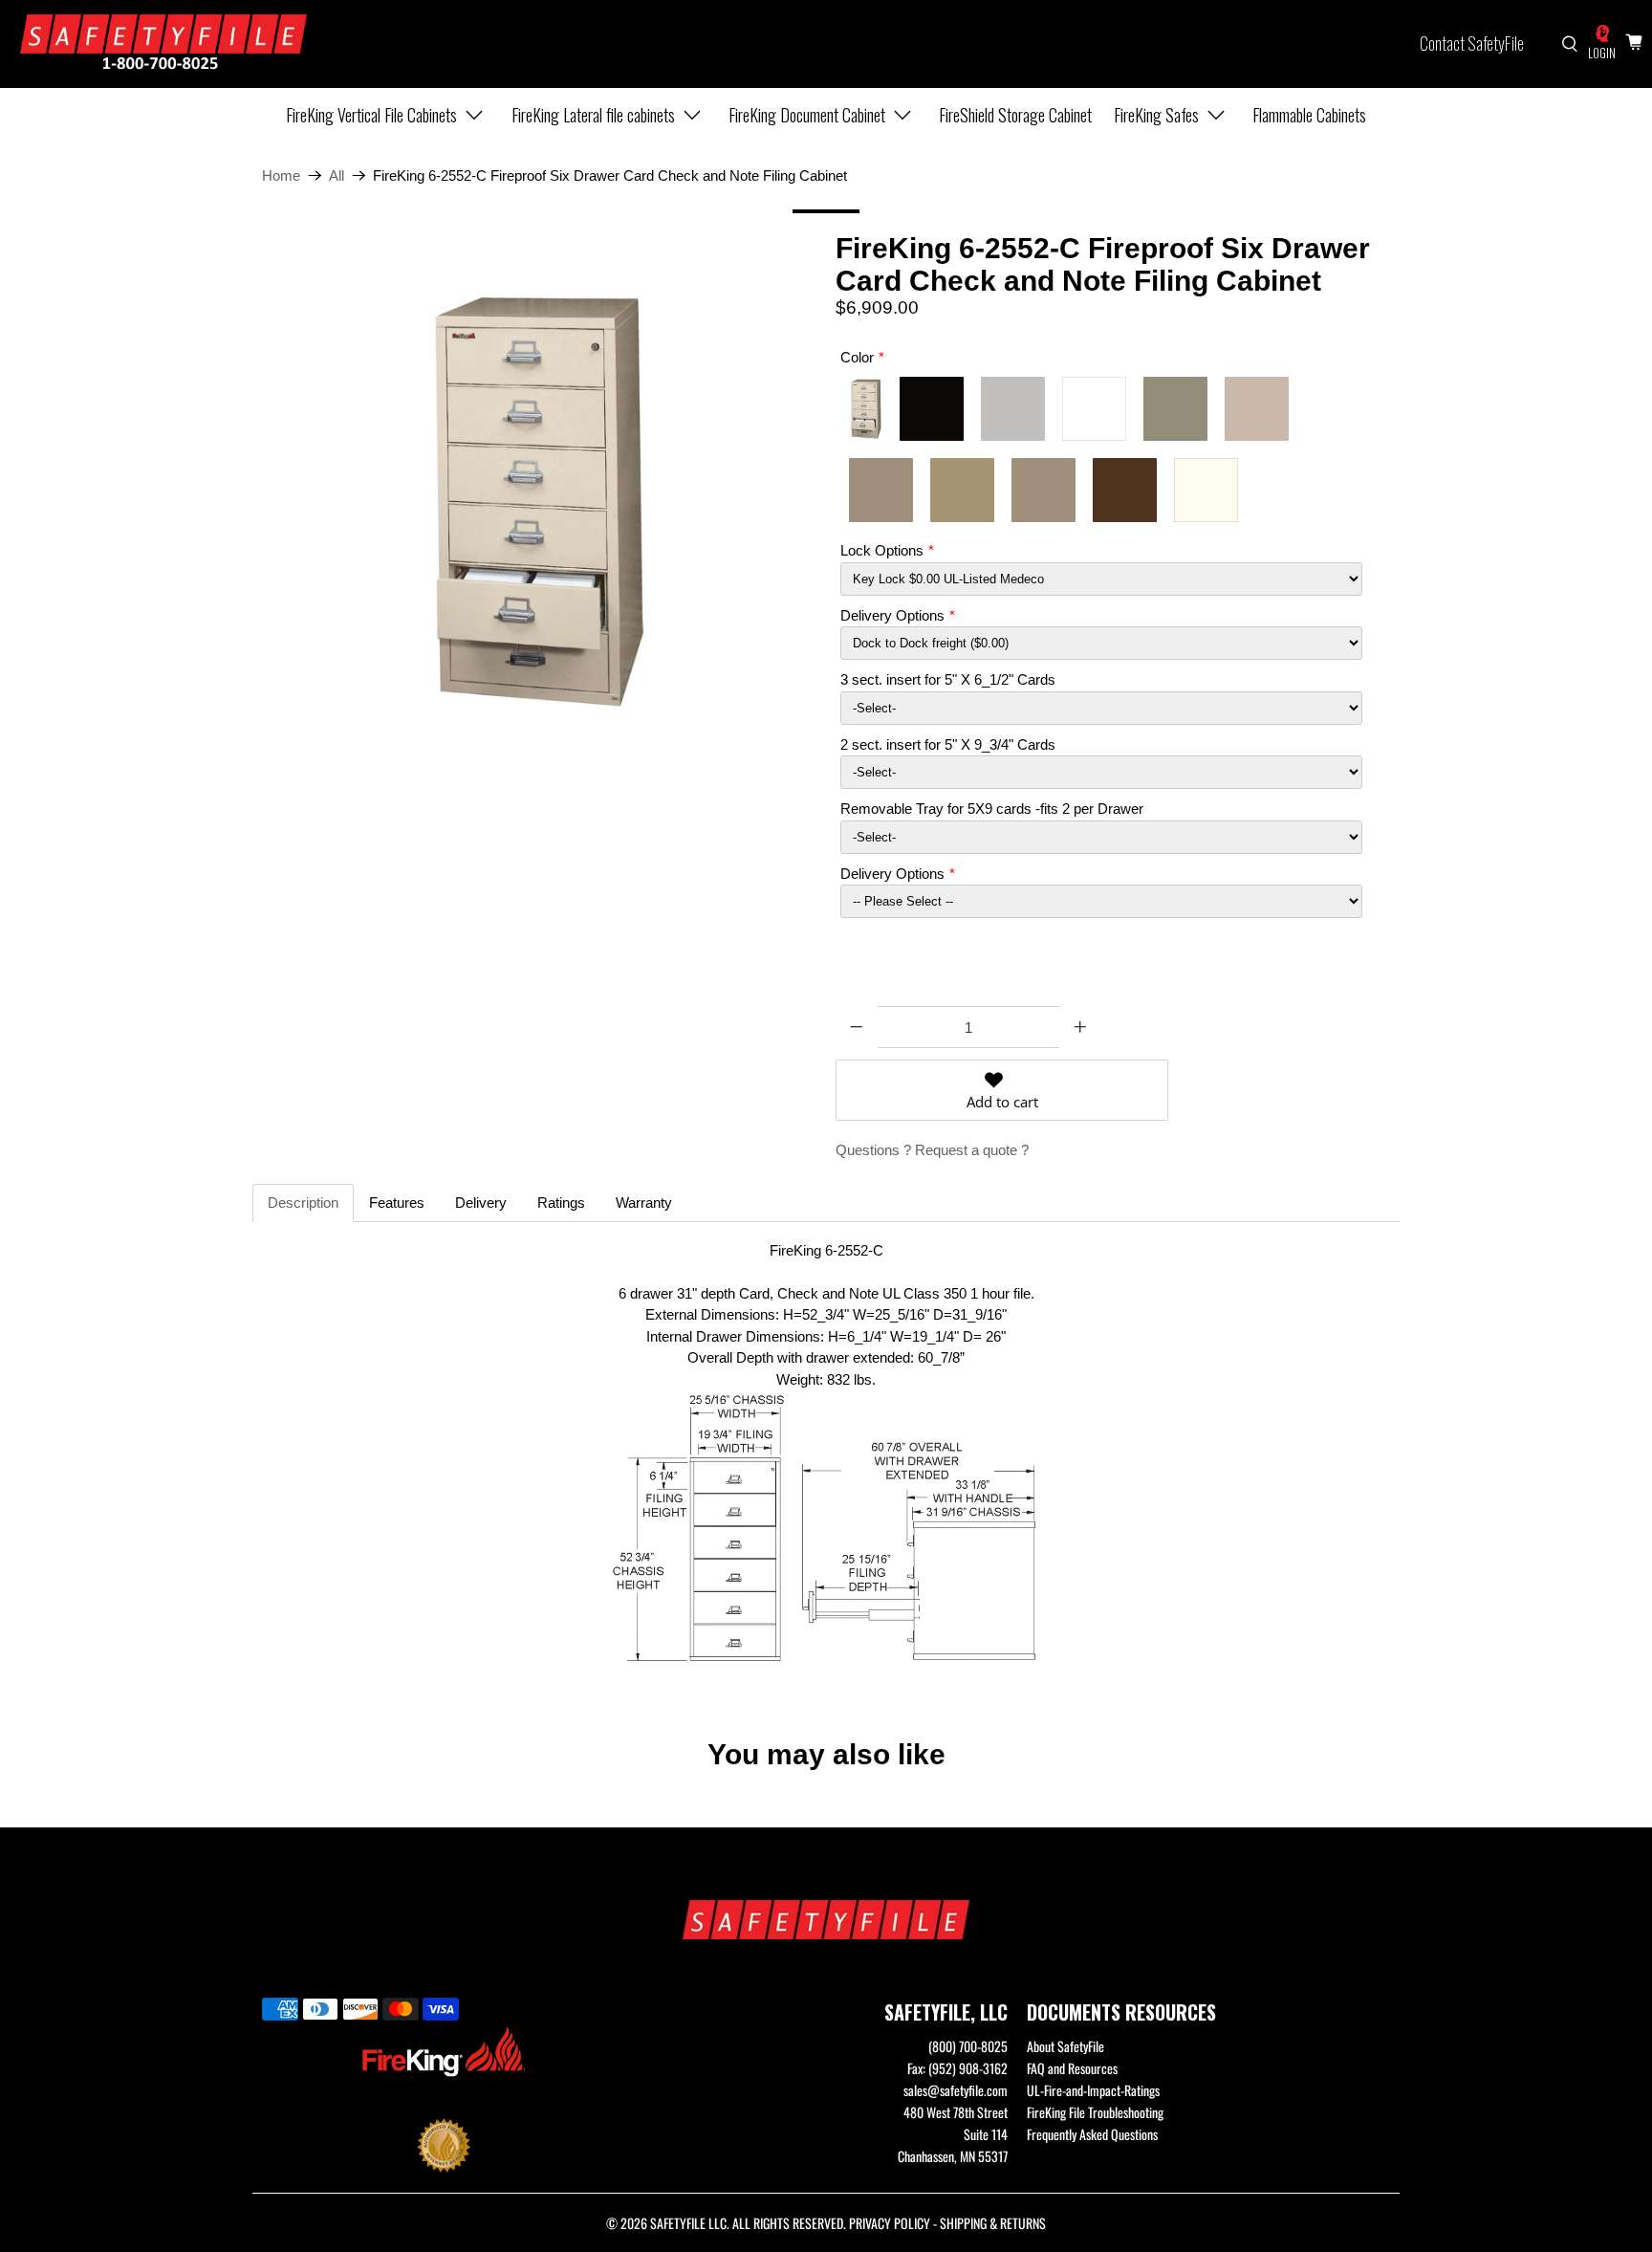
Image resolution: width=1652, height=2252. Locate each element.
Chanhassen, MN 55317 (953, 2156)
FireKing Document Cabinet (807, 115)
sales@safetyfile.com (956, 2090)
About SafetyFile (1065, 2046)
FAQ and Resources (1072, 2068)
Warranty (644, 1203)
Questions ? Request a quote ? (932, 1150)
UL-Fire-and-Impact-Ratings (1093, 2090)
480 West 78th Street (956, 2112)
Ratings (561, 1203)
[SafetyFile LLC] (163, 44)
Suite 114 (986, 2134)
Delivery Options (892, 615)
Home (281, 175)
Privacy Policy (890, 2223)
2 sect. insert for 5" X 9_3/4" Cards (948, 744)
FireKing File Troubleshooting (1095, 2112)
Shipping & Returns (993, 2223)
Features (397, 1203)
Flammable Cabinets (1309, 115)
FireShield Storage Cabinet (1015, 115)
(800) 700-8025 (968, 2046)
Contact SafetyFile (1472, 43)
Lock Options (882, 550)
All (337, 175)
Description (303, 1203)
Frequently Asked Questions (1092, 2134)
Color (857, 357)
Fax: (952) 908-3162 (957, 2068)
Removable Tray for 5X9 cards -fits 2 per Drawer (992, 809)
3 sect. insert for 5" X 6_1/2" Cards (948, 679)
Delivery (481, 1203)
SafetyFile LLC (688, 2223)
